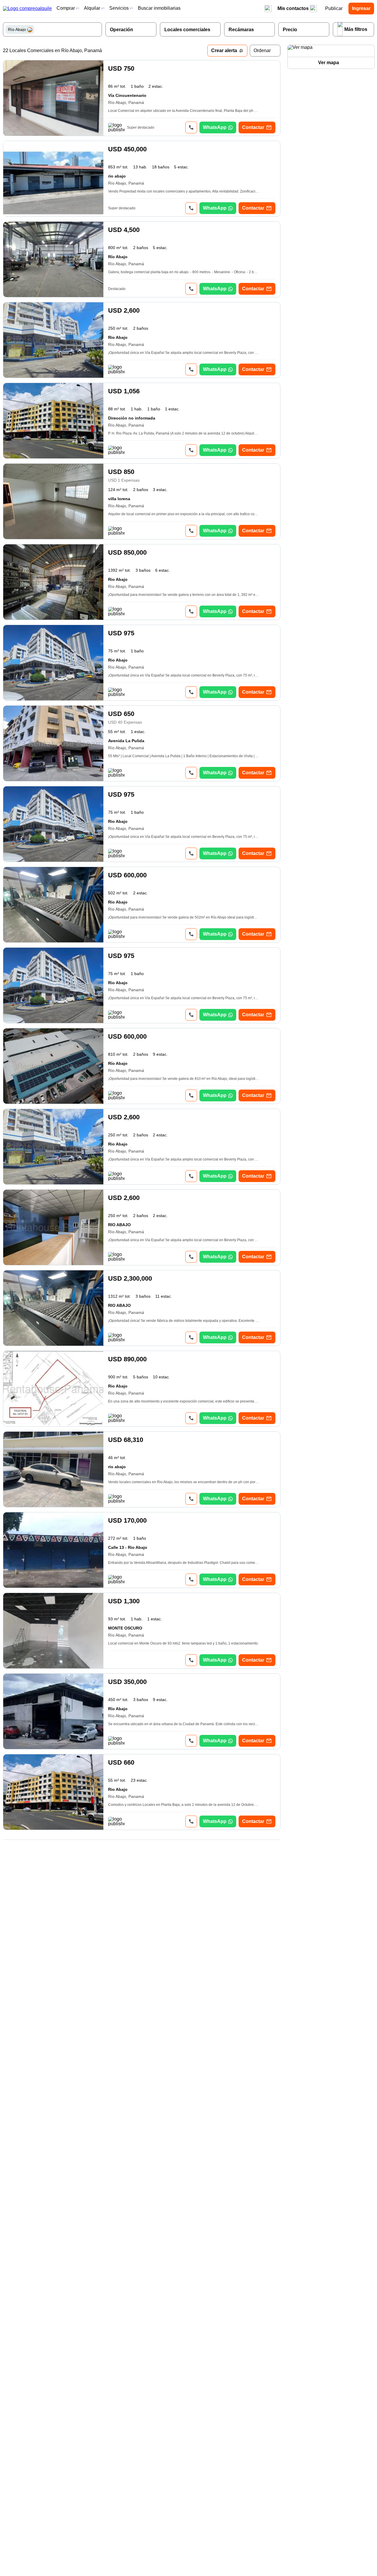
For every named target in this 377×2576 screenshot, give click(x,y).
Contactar (253, 127)
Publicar (334, 8)
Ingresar (361, 8)
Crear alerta (224, 50)
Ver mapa (329, 63)
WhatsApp (215, 127)
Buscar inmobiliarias (159, 8)
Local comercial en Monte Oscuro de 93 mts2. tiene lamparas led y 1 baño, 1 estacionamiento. (183, 1643)
